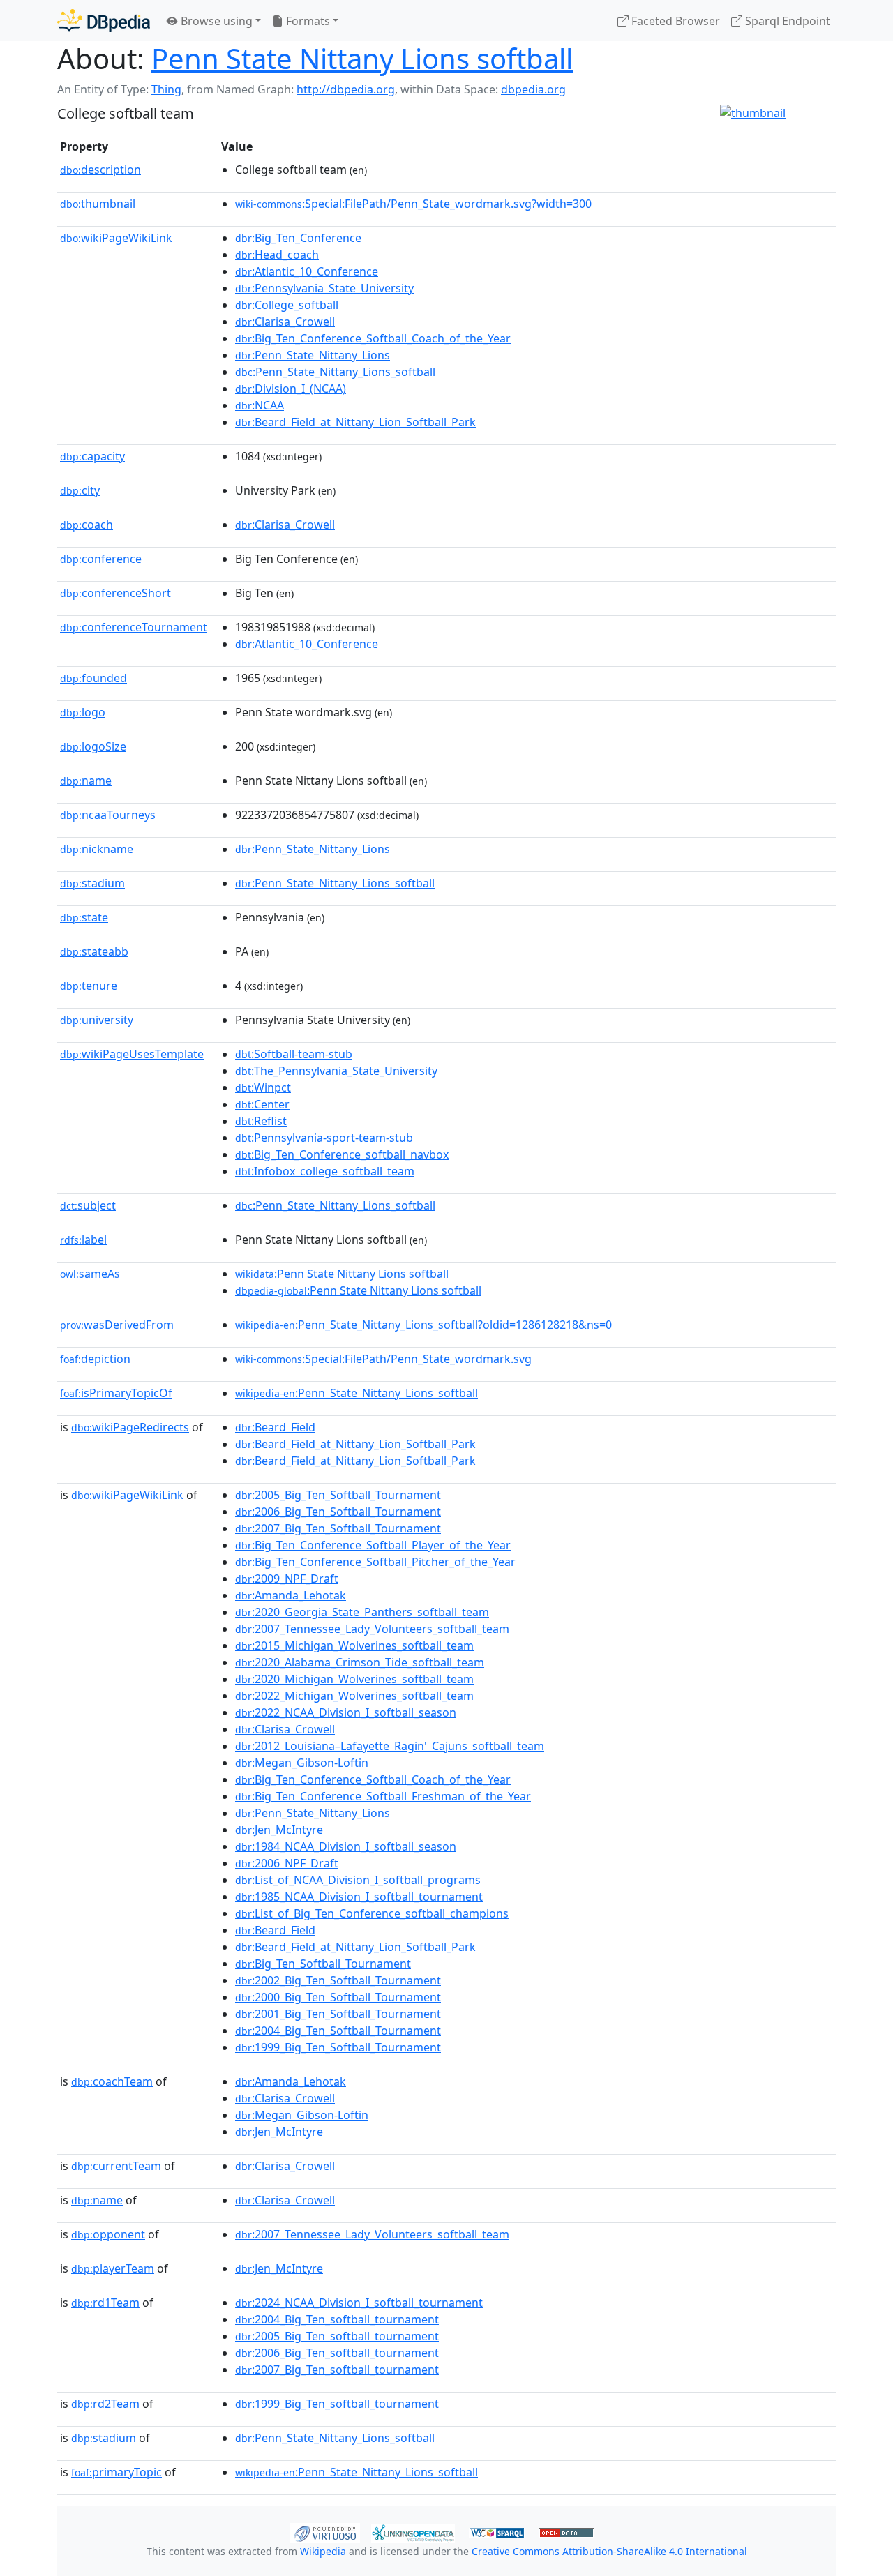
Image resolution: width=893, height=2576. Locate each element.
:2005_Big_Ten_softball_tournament (337, 2336)
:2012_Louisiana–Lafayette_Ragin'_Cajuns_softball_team (390, 1746)
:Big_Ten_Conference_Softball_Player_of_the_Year (373, 1545)
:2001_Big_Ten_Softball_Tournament (338, 2014)
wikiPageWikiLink (116, 238)
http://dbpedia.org (346, 89)
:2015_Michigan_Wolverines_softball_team (354, 1645)
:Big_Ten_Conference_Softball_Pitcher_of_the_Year (375, 1562)
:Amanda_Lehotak (291, 1595)
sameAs (90, 1274)
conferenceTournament (134, 627)
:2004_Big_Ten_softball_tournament (337, 2319)
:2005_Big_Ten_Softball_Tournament (338, 1495)
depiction (95, 1359)
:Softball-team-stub (294, 1054)
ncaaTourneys (108, 815)
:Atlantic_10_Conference (307, 271)
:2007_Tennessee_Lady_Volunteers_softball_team (372, 1629)
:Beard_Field (275, 1427)
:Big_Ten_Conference (298, 238)
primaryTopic (117, 2472)
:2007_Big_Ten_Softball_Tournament (338, 1528)
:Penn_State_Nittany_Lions (313, 355)
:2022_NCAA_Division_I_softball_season (346, 1712)
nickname (97, 849)
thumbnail (98, 204)
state (84, 917)
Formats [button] (307, 21)
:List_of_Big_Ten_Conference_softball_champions (372, 1913)
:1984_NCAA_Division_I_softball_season (346, 1846)
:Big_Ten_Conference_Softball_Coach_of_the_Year (373, 338)
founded (93, 678)
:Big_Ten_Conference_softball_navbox (342, 1154)
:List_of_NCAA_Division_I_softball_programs (358, 1880)
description (100, 170)
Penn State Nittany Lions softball (362, 58)
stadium (92, 883)
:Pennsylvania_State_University (324, 288)
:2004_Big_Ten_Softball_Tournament (338, 2031)
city (80, 490)
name (86, 781)
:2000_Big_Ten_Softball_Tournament (338, 1997)
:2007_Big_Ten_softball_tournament (337, 2370)
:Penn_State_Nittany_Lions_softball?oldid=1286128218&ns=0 (423, 1325)
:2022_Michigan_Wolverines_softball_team (354, 1696)
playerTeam (113, 2268)
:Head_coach (277, 255)
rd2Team (105, 2404)
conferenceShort (115, 593)
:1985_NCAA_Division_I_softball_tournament (359, 1897)
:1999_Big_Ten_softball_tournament (337, 2404)
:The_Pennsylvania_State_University (336, 1071)
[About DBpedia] (104, 21)
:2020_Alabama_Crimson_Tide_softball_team (360, 1662)
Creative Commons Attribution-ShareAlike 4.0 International (609, 2551)
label (83, 1240)
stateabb (94, 951)
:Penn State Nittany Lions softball (342, 1274)
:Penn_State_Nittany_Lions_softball (335, 372)
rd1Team (105, 2303)
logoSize (93, 746)
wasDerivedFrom (117, 1325)
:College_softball (287, 305)
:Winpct (263, 1087)
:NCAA (260, 405)
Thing (166, 89)
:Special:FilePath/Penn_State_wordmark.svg (383, 1359)
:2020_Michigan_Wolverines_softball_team (354, 1679)
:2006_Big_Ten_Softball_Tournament (338, 1512)
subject (88, 1205)
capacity (92, 456)
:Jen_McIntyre (279, 1830)
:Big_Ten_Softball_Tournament (323, 1964)
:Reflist (261, 1121)
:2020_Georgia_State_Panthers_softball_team (362, 1612)
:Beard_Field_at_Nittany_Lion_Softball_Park (355, 422)
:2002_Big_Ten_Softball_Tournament (338, 1980)
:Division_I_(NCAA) (291, 389)
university (97, 1020)
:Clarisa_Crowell (285, 322)
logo (83, 712)
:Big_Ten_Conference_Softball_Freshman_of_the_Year (383, 1796)
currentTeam (116, 2166)
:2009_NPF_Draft (287, 1579)
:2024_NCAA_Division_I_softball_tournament (359, 2303)
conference (101, 559)
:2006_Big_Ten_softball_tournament (337, 2353)
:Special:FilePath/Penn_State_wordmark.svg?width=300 (413, 204)
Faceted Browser (674, 21)
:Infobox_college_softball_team (325, 1171)
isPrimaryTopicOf (116, 1393)
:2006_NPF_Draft (287, 1863)
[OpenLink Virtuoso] (325, 2531)
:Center (262, 1104)
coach (87, 525)
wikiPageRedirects (130, 1427)
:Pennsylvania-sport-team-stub (324, 1138)
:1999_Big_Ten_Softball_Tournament (338, 2047)
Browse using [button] (215, 21)
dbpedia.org (533, 89)
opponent (108, 2234)
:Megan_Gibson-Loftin (302, 1763)
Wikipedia (323, 2551)
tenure (89, 986)
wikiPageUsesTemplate (132, 1054)
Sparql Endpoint (786, 21)
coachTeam (112, 2081)
